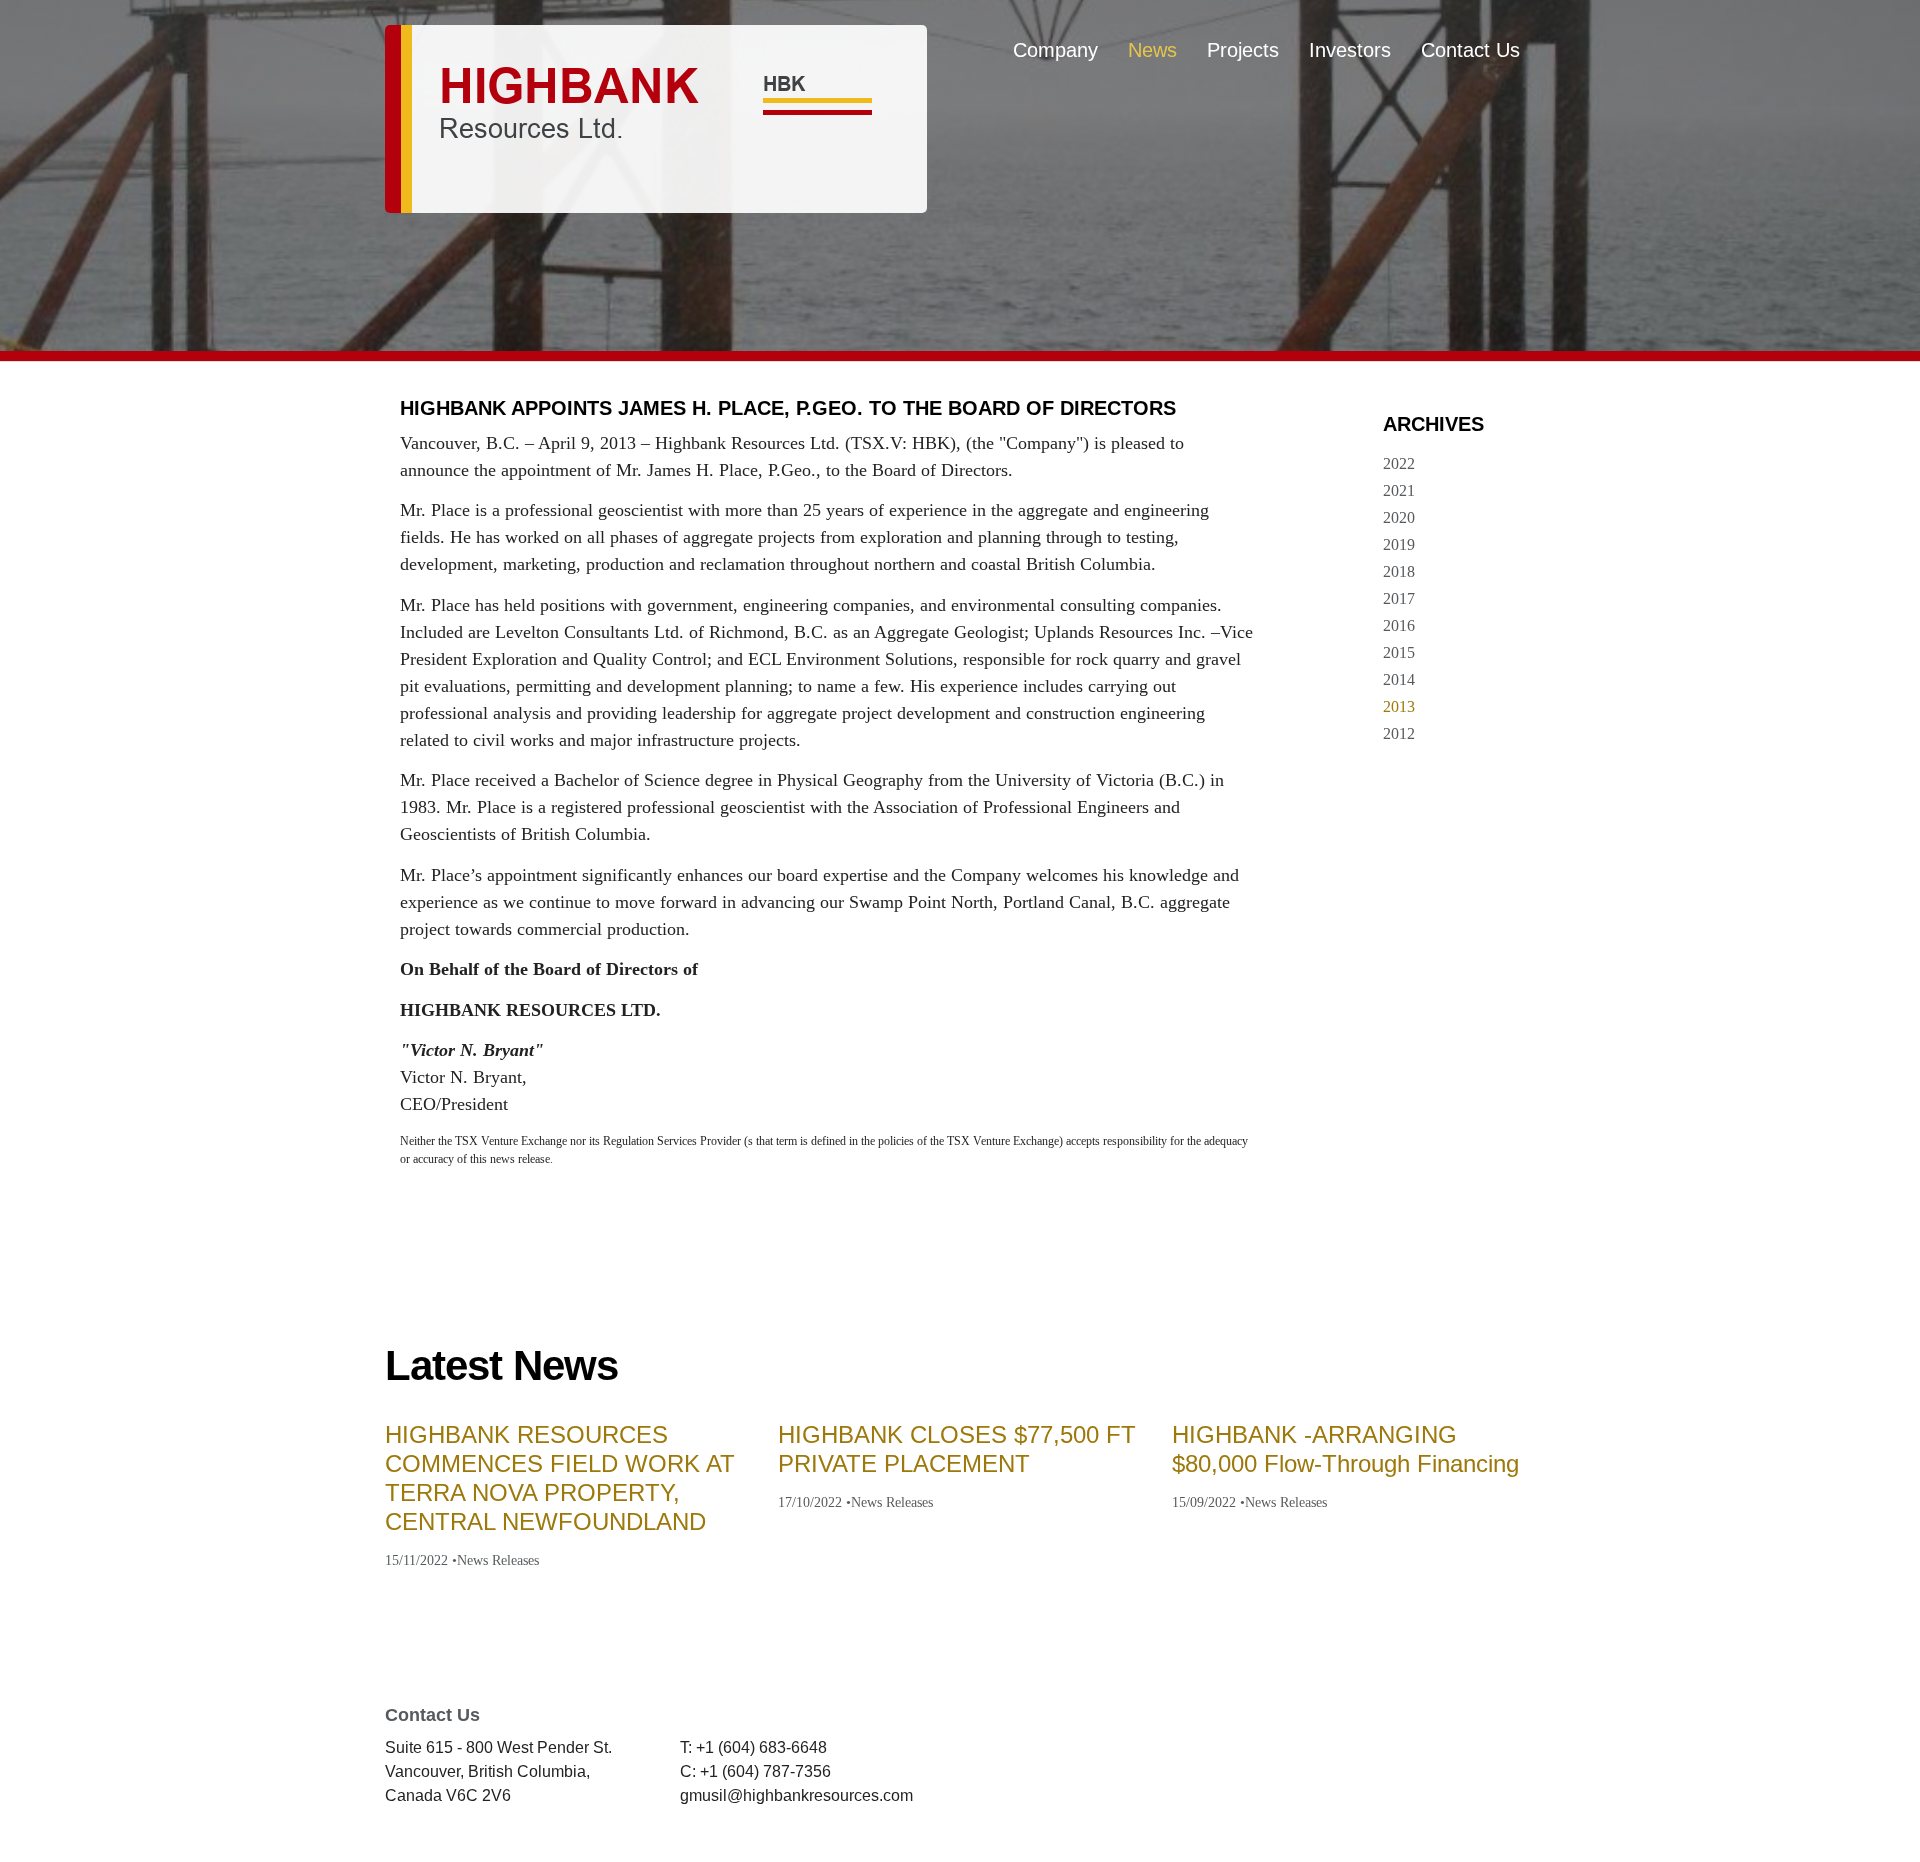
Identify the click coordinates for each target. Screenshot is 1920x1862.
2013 (1399, 706)
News (1152, 50)
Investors (1350, 50)
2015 (1399, 652)
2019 (1399, 544)
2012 (1399, 733)
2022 (1399, 463)
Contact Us (1470, 50)
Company (1055, 50)
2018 (1399, 571)
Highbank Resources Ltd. (656, 119)
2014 (1399, 679)
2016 (1399, 625)
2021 (1399, 490)
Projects (1243, 50)
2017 (1399, 598)
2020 (1399, 517)
